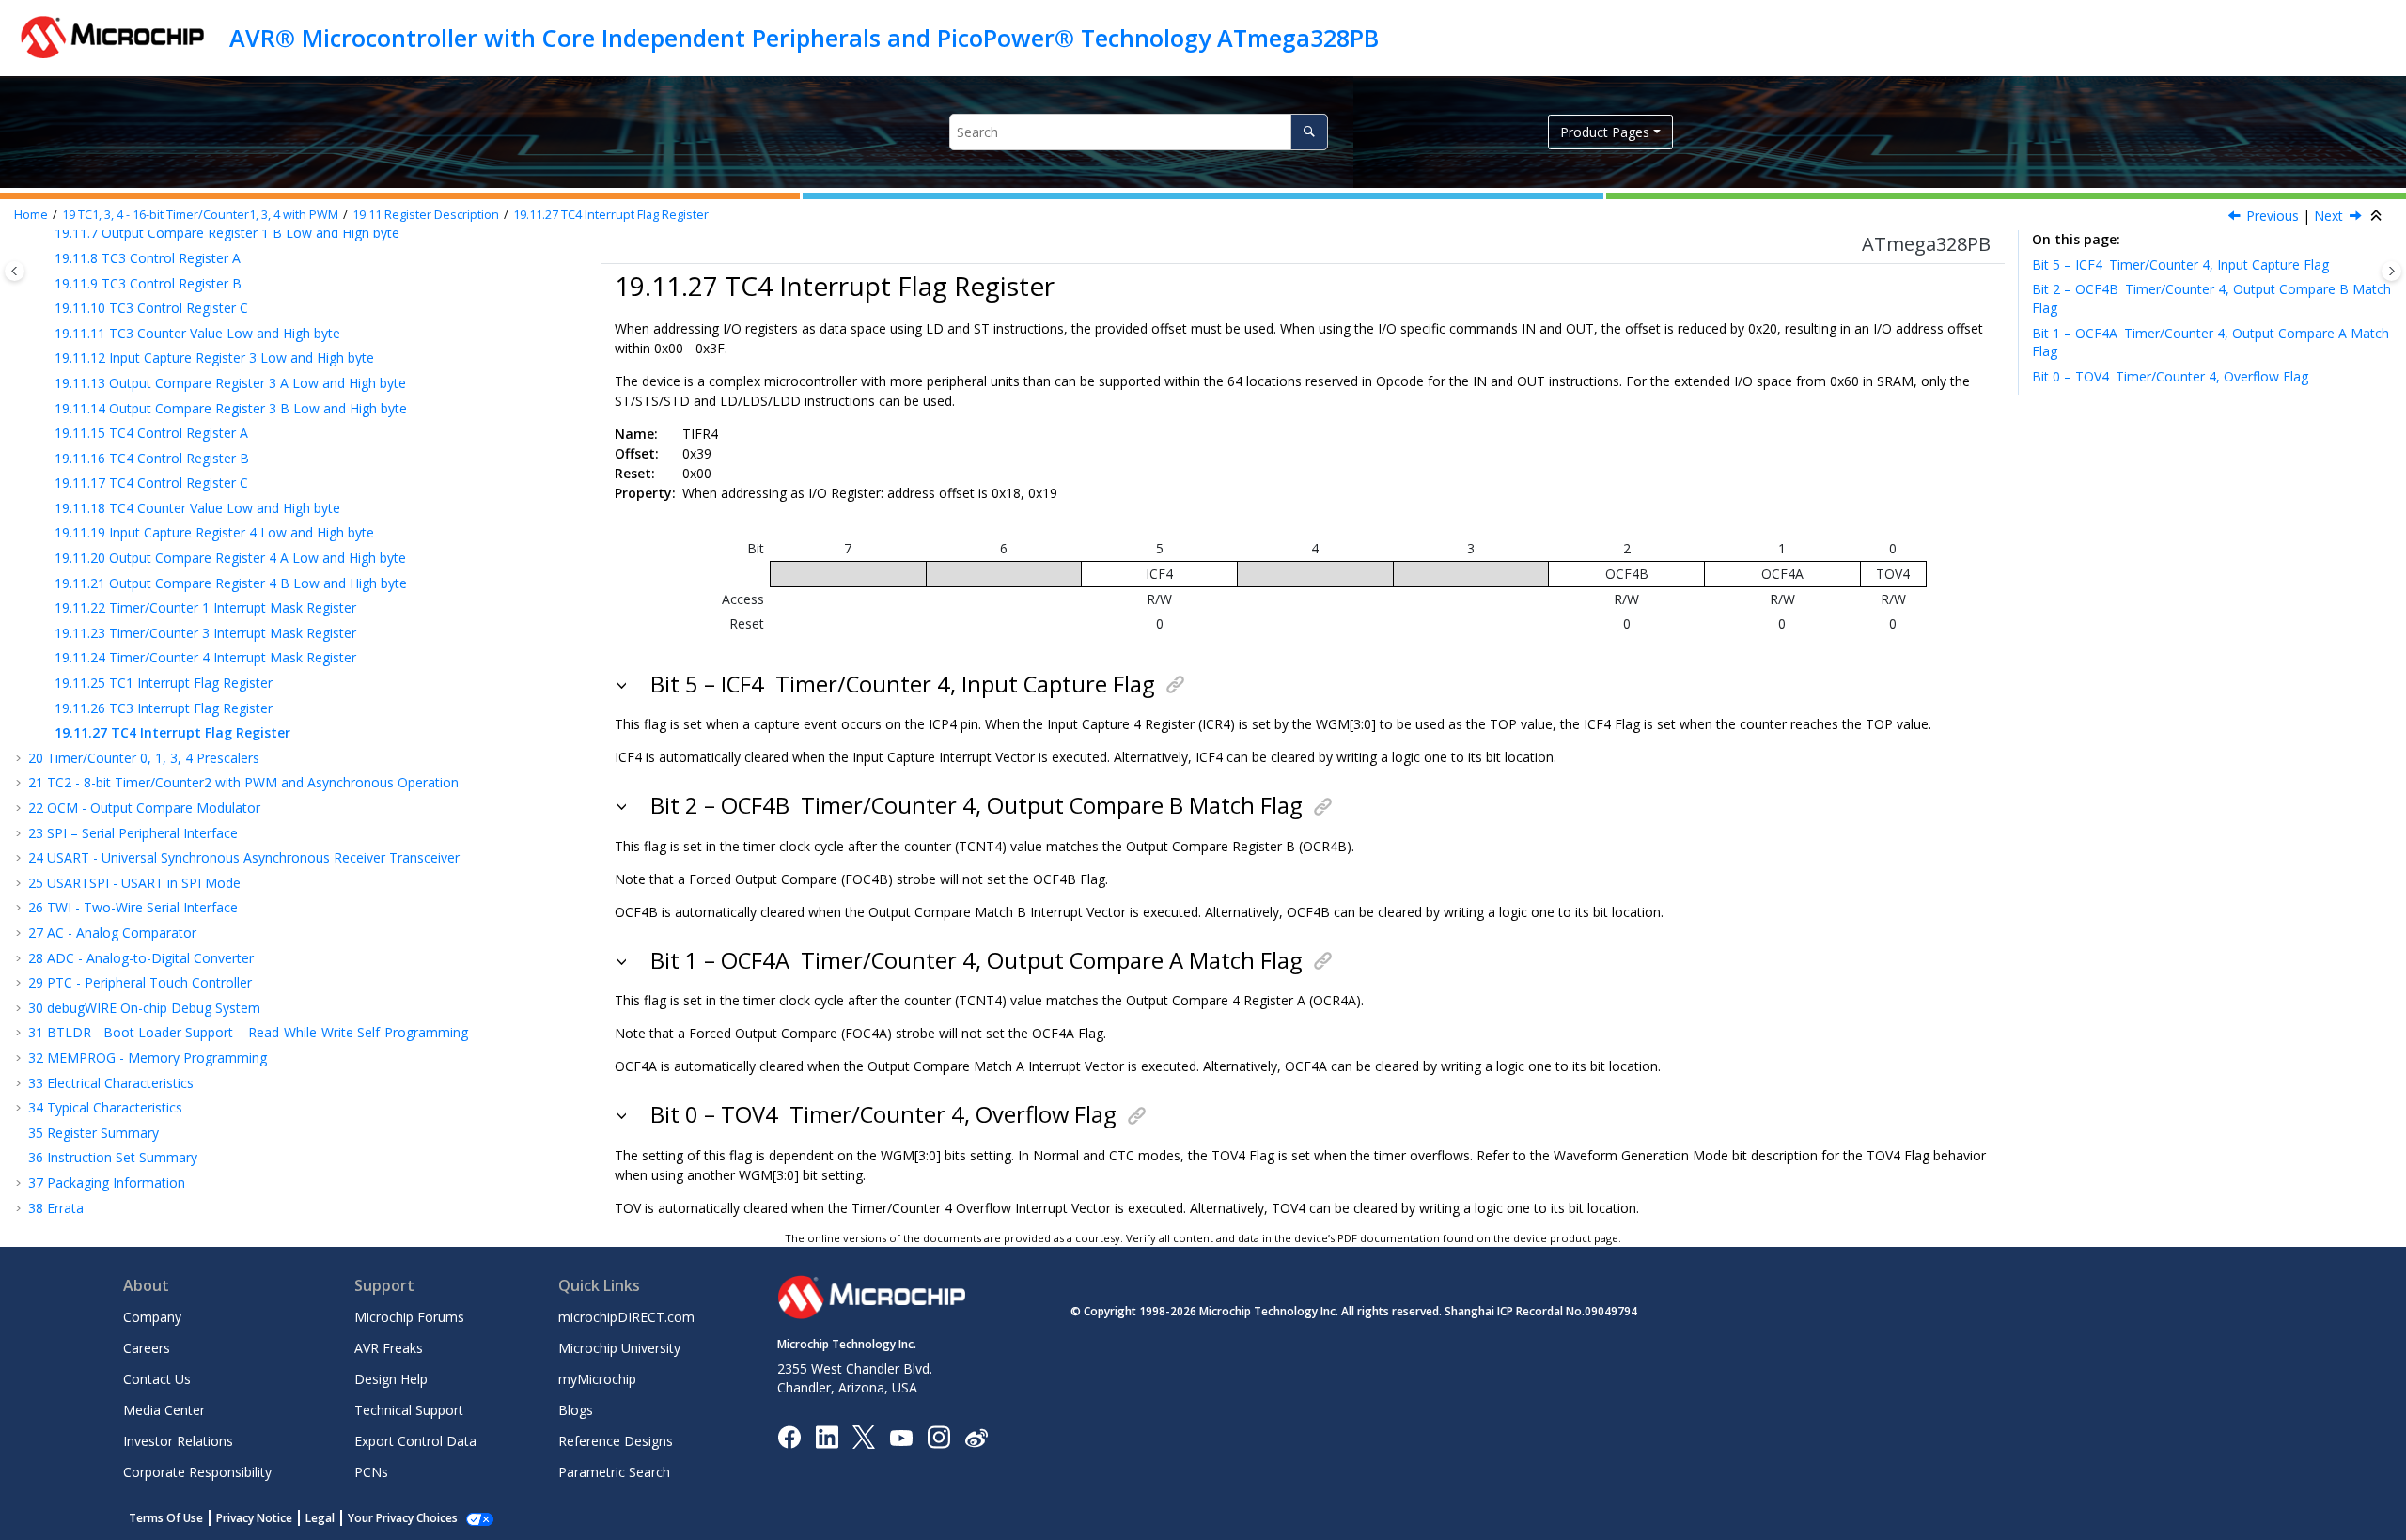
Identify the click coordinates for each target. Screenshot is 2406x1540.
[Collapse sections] (2378, 216)
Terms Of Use (166, 1518)
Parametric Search (614, 1472)
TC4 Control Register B (152, 458)
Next (2328, 216)
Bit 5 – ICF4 (2180, 264)
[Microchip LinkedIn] (827, 1436)
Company (152, 1317)
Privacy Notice (254, 1518)
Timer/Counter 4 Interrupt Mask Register (205, 657)
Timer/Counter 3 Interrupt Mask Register (205, 633)
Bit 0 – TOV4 (2170, 376)
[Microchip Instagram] (938, 1436)
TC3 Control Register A (148, 258)
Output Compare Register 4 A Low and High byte (230, 558)
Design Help (391, 1379)
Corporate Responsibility (197, 1472)
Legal (320, 1518)
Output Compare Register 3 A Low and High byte (230, 383)
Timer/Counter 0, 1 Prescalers (144, 758)
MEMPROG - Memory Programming (148, 1058)
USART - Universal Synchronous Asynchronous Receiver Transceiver (244, 857)
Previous (2273, 216)
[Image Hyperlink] (901, 1437)
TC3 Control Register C (151, 308)
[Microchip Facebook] (789, 1436)
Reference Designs (616, 1441)
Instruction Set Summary (113, 1157)
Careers (147, 1348)
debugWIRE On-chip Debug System (144, 1008)
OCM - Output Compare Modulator (144, 808)
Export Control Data (415, 1441)
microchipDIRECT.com (626, 1317)
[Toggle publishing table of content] (15, 271)
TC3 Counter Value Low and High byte (197, 333)
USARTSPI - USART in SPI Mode (134, 883)
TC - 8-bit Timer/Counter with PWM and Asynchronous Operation (243, 782)
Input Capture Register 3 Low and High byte (214, 358)
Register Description (426, 215)
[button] (47, 258)
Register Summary (94, 1133)
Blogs (576, 1410)
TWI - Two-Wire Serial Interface (133, 907)
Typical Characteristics (105, 1107)
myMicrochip (597, 1379)
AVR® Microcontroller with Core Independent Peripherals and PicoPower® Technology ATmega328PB (804, 38)
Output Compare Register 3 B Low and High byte (231, 408)
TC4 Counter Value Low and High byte (197, 508)
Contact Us (157, 1379)
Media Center (164, 1410)
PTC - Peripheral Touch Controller (140, 982)
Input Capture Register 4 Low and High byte (214, 532)
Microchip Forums (409, 1317)
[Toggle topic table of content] (2391, 271)
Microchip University (619, 1348)
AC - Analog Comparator (112, 933)
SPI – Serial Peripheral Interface (133, 833)
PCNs (371, 1472)
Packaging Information (107, 1182)
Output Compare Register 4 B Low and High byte (231, 583)
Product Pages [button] (1605, 132)
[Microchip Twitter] (864, 1436)
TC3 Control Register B (148, 283)
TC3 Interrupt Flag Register (164, 708)
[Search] (1309, 132)
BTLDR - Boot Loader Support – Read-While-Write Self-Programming (248, 1032)
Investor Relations (178, 1441)
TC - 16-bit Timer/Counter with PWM (200, 215)
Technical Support (409, 1410)
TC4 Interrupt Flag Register (611, 215)
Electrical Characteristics (111, 1083)
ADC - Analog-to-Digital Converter (141, 958)
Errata (56, 1208)
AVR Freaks (389, 1348)
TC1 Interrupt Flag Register (164, 683)
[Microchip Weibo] (976, 1437)
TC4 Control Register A (151, 433)
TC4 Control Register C (151, 482)
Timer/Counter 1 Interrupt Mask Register (205, 607)
